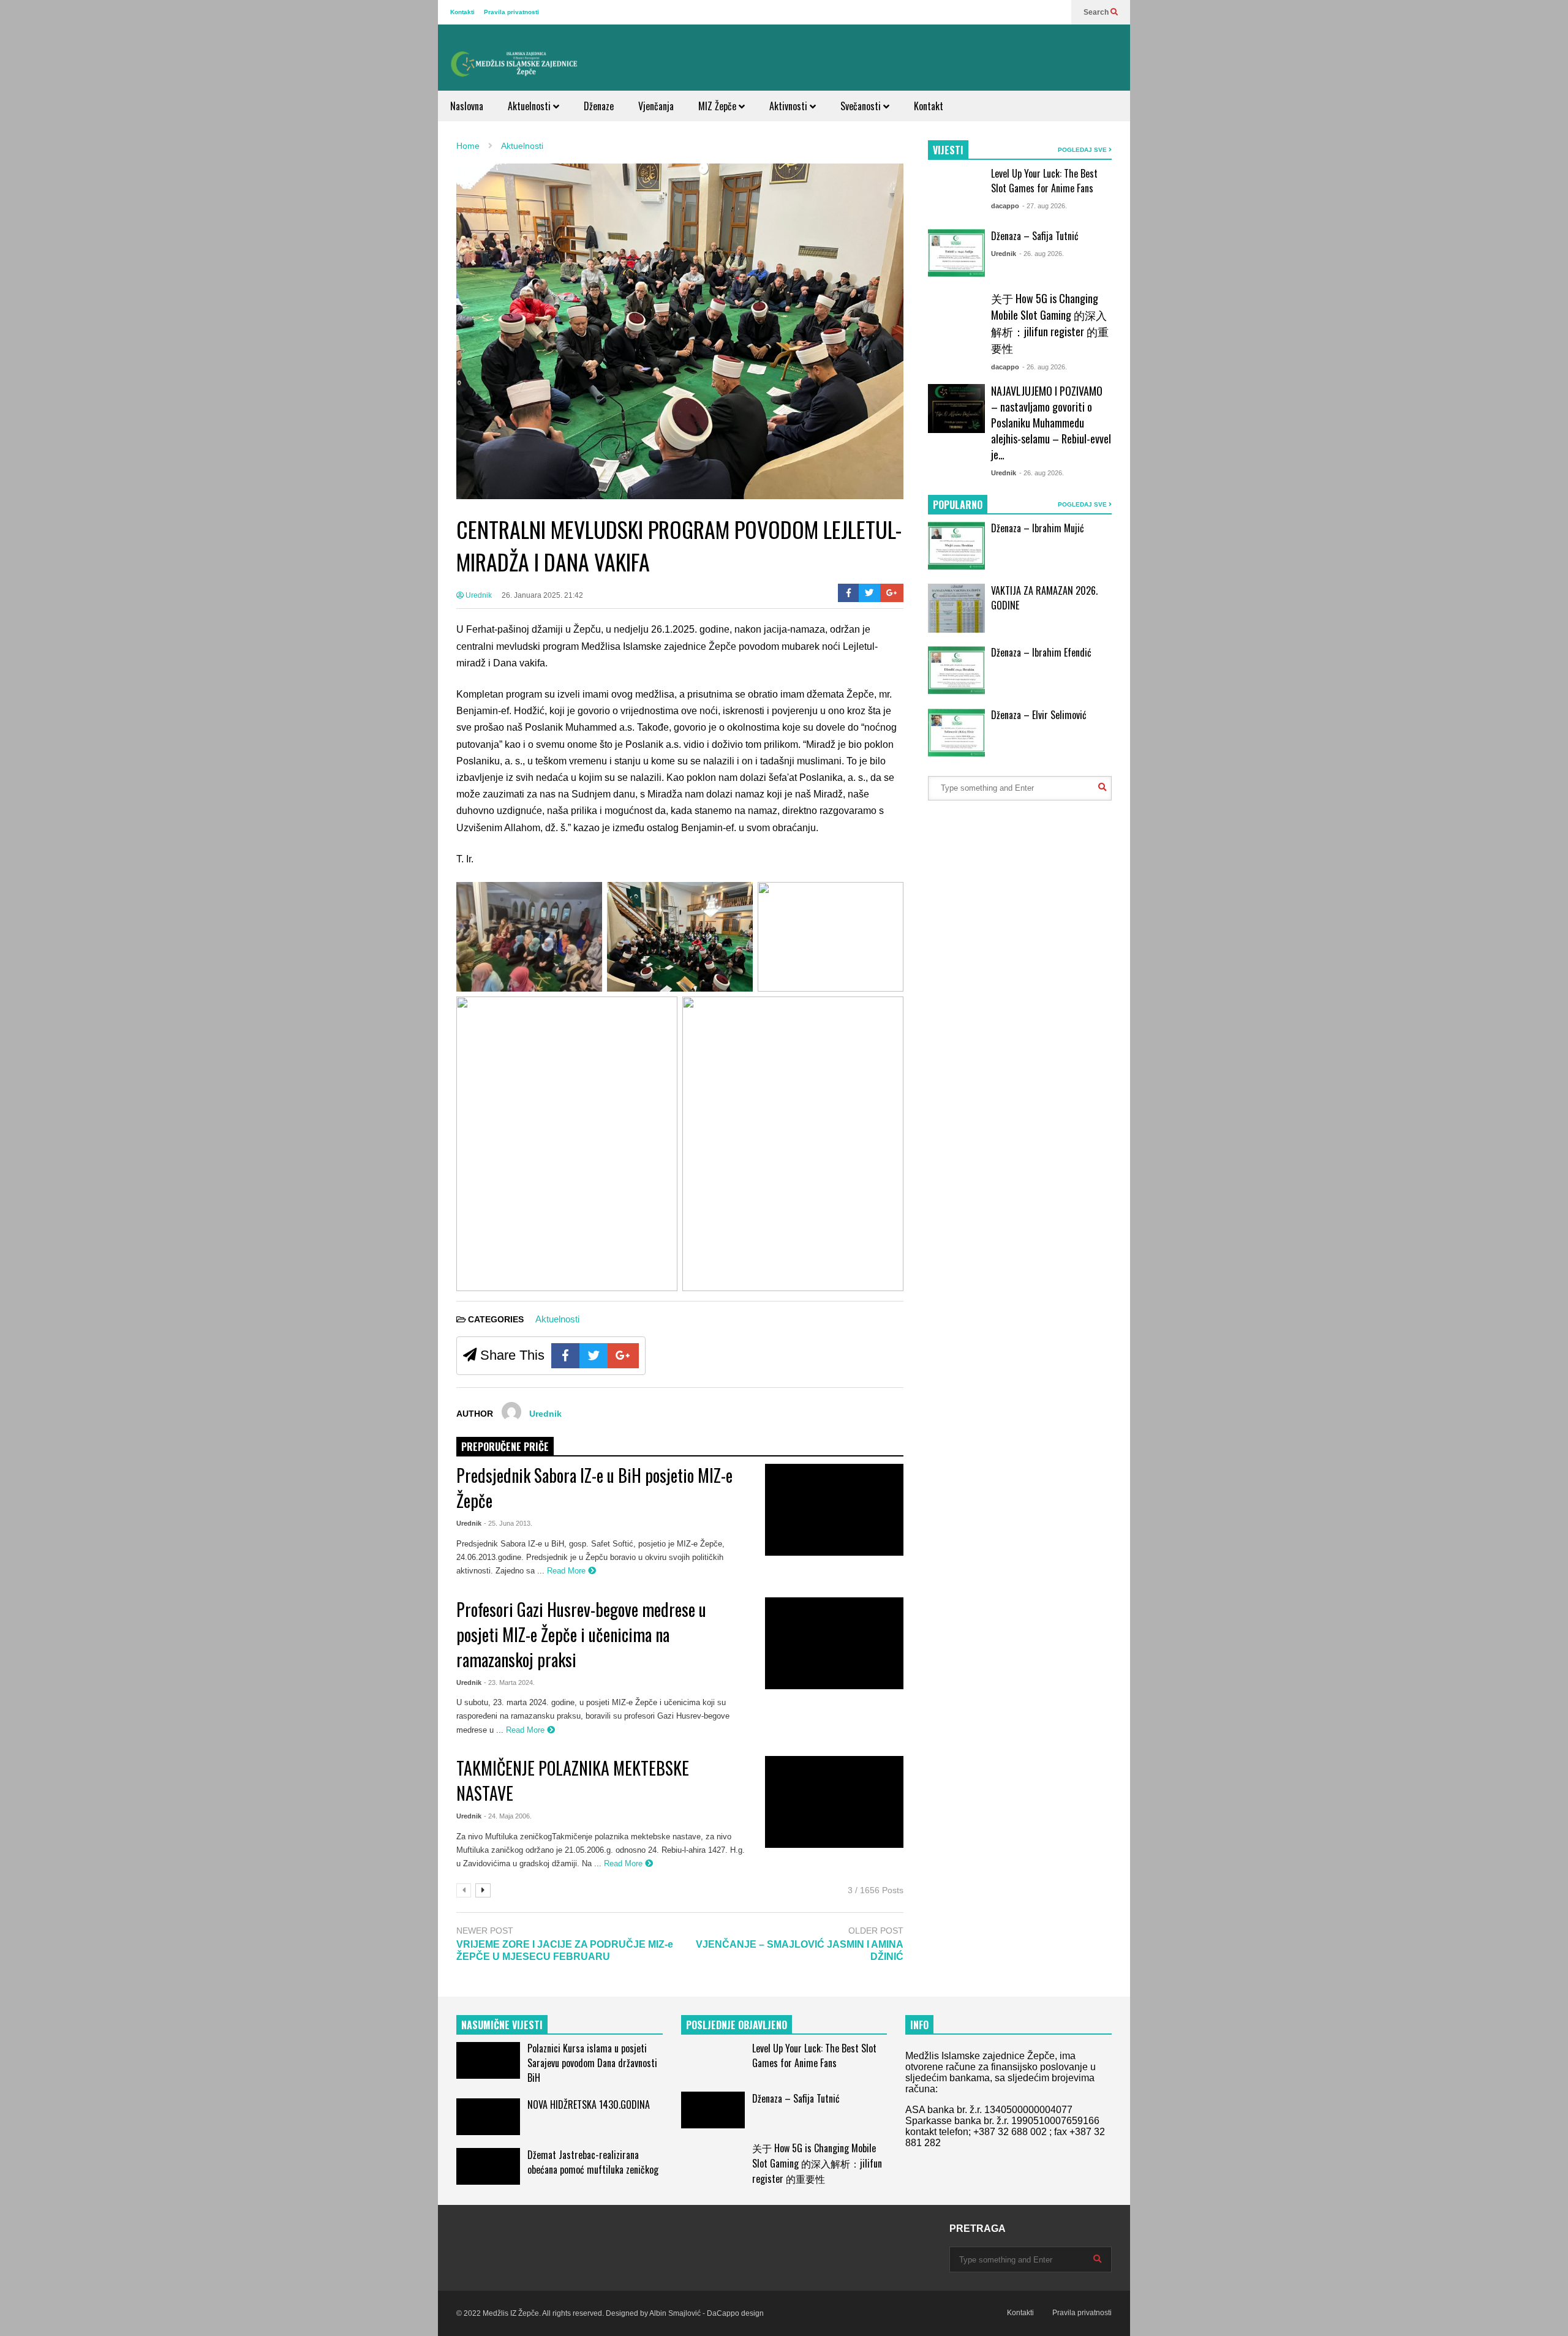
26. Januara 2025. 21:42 (542, 595)
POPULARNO (958, 505)
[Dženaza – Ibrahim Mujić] (956, 546)
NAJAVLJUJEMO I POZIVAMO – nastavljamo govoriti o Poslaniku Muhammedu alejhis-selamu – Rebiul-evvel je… (1051, 423)
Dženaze (599, 106)
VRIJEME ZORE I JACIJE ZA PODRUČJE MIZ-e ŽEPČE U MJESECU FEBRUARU (565, 1951)
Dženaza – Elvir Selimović (1039, 715)
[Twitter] (869, 593)
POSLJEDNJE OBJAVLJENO (737, 2025)
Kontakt (929, 106)
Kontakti (462, 12)
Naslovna (467, 106)
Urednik (478, 595)
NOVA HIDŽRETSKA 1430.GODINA (589, 2104)
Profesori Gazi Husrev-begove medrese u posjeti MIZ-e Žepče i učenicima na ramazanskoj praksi (581, 1634)
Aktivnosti (790, 106)
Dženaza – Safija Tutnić (1035, 236)
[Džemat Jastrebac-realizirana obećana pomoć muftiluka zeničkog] (488, 2166)
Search (1097, 12)
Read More (567, 1571)
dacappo (1005, 206)
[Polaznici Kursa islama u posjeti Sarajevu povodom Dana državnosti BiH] (488, 2060)
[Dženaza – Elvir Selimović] (956, 733)
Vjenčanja (656, 106)
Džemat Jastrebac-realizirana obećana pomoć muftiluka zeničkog (593, 2162)
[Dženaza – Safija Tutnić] (956, 254)
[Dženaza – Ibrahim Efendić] (956, 671)
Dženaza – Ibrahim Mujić (1038, 528)
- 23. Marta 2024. (509, 1682)
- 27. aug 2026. (1045, 206)
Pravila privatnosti (511, 12)
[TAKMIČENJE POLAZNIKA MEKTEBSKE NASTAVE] (834, 1802)
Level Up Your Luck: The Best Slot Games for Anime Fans (1044, 181)
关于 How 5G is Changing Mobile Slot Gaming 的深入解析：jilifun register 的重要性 (1050, 323)
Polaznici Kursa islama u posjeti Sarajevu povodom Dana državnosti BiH (592, 2063)
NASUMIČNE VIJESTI (502, 2025)
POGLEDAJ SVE (1083, 150)
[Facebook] (849, 593)
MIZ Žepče (718, 106)
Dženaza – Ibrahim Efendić (1041, 652)
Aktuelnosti (530, 106)
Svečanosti (862, 106)
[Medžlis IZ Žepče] (514, 64)
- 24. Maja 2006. (508, 1816)
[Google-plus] (892, 593)
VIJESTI (948, 150)
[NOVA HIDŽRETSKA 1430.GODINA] (488, 2117)
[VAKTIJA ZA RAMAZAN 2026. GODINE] (956, 608)
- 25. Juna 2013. (508, 1523)
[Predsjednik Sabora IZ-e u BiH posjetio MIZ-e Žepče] (834, 1510)
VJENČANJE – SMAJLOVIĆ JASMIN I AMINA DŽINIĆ (800, 1951)
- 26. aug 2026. (1042, 254)
